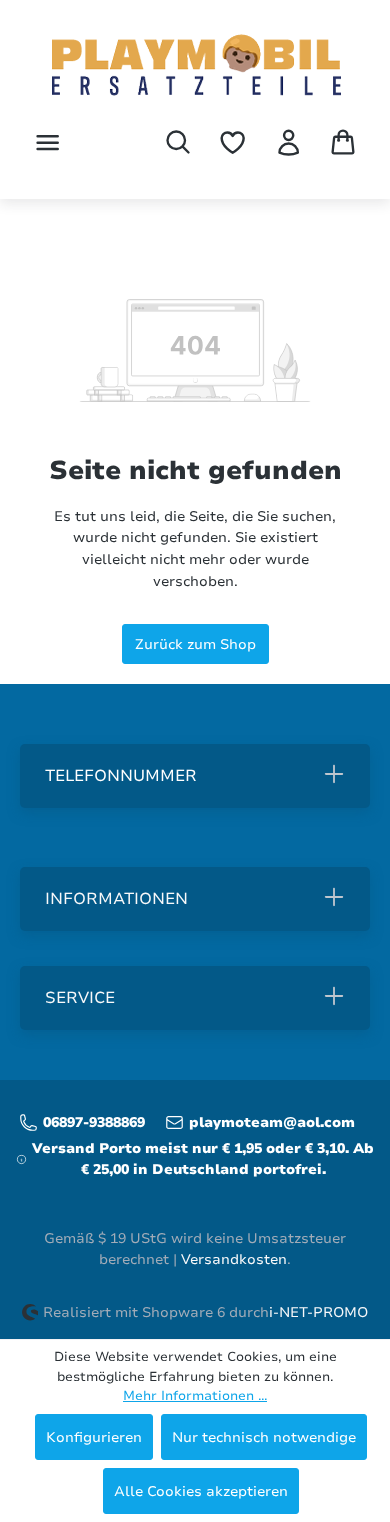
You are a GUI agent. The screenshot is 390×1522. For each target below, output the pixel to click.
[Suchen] (178, 142)
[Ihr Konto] (288, 142)
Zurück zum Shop (195, 644)
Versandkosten (234, 1259)
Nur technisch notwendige (264, 1437)
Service (80, 998)
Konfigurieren (94, 1437)
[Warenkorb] (343, 142)
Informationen (116, 899)
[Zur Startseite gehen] (195, 67)
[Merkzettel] (232, 142)
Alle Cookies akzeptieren (201, 1491)
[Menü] (47, 142)
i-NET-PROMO (318, 1312)
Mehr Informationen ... (195, 1396)
